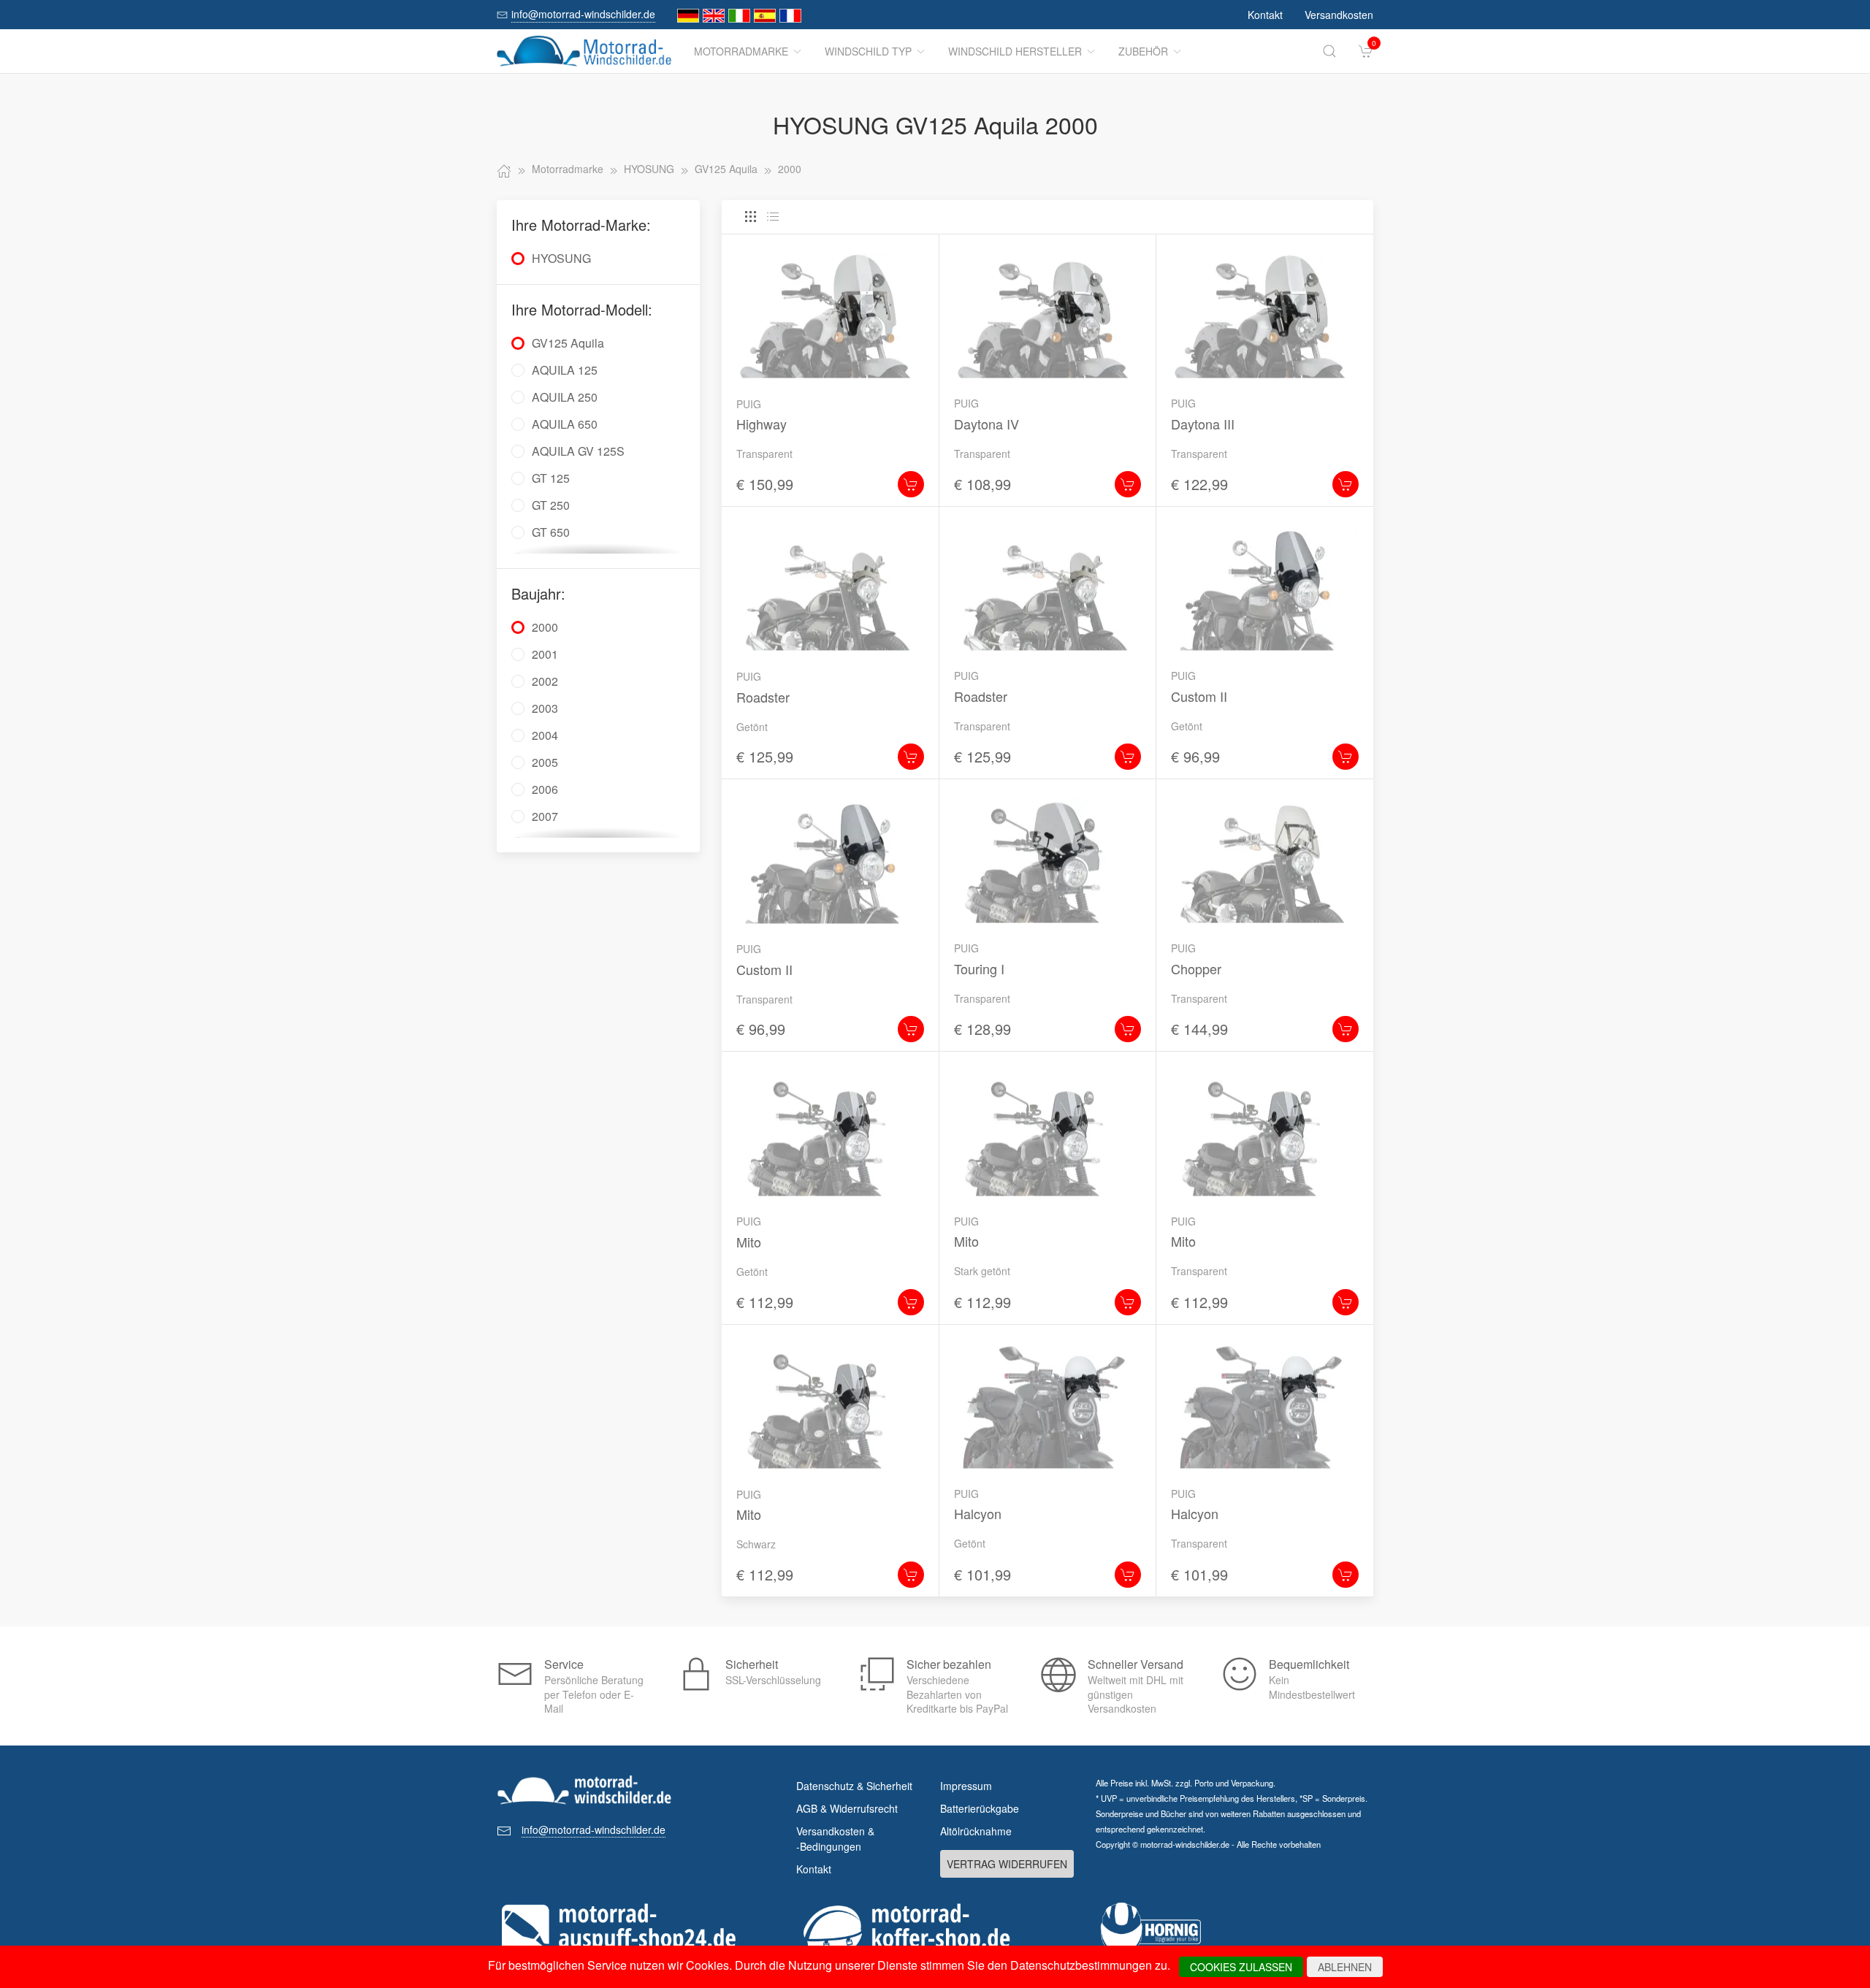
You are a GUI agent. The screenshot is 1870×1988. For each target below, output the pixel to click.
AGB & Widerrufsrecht (847, 1808)
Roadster (763, 697)
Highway (762, 424)
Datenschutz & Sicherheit (854, 1786)
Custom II (1199, 696)
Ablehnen (1345, 1967)
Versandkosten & (835, 1839)
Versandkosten (1339, 15)
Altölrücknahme (976, 1831)
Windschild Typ (868, 51)
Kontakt (1265, 15)
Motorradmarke (741, 51)
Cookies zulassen (1241, 1967)
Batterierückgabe (980, 1808)
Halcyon (978, 1513)
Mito (749, 1242)
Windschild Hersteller (1015, 51)
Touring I (979, 968)
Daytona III (1203, 424)
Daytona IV (986, 424)
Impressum (966, 1786)
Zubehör (1143, 51)
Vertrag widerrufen (1007, 1864)
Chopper (1196, 968)
